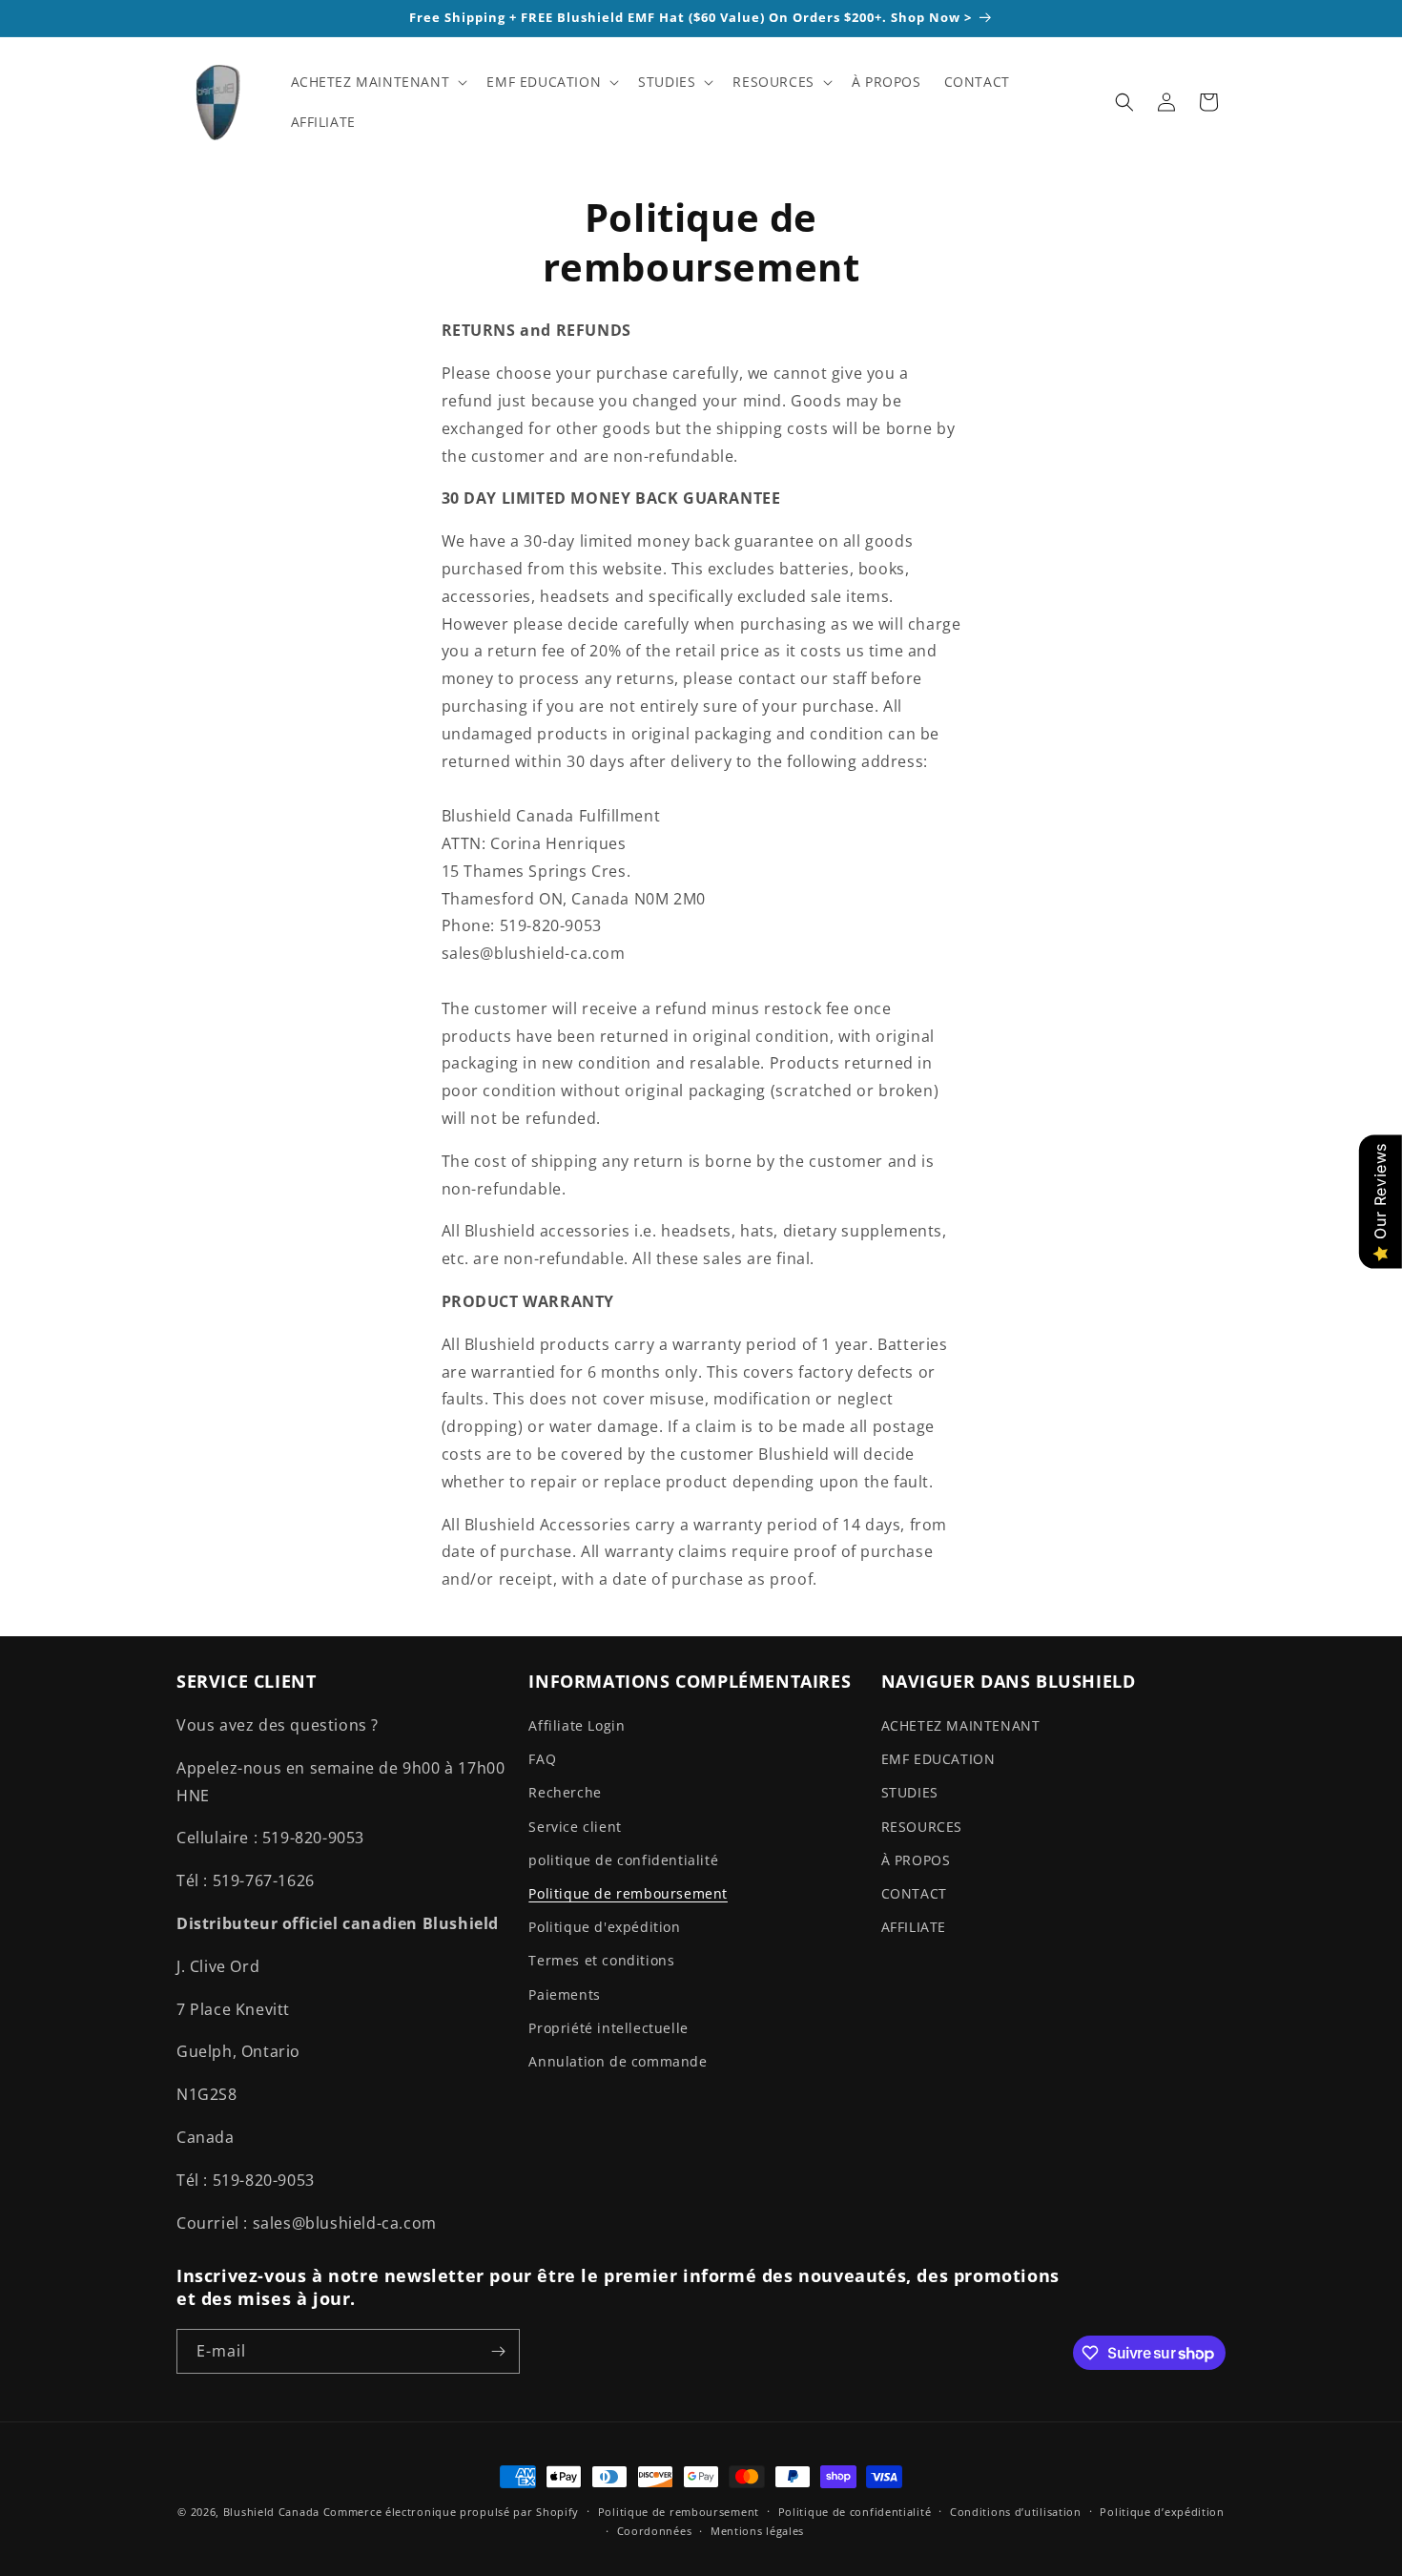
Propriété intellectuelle (608, 2028)
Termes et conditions (601, 1960)
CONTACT (914, 1893)
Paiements (564, 1994)
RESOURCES (922, 1827)
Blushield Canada (271, 2512)
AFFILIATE (914, 1927)
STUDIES (910, 1792)
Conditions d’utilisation (1016, 2512)
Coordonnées (655, 2531)
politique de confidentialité (623, 1860)
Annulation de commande (618, 2061)
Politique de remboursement (628, 1893)
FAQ (542, 1759)
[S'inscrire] (498, 2351)
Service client (575, 1827)
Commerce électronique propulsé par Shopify (451, 2512)
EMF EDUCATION (938, 1759)
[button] (378, 82)
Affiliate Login (577, 1725)
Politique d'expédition (604, 1927)
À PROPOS (916, 1860)
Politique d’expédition (1162, 2512)
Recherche (565, 1792)
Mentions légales (757, 2531)
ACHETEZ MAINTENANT (961, 1725)
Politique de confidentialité (855, 2512)
